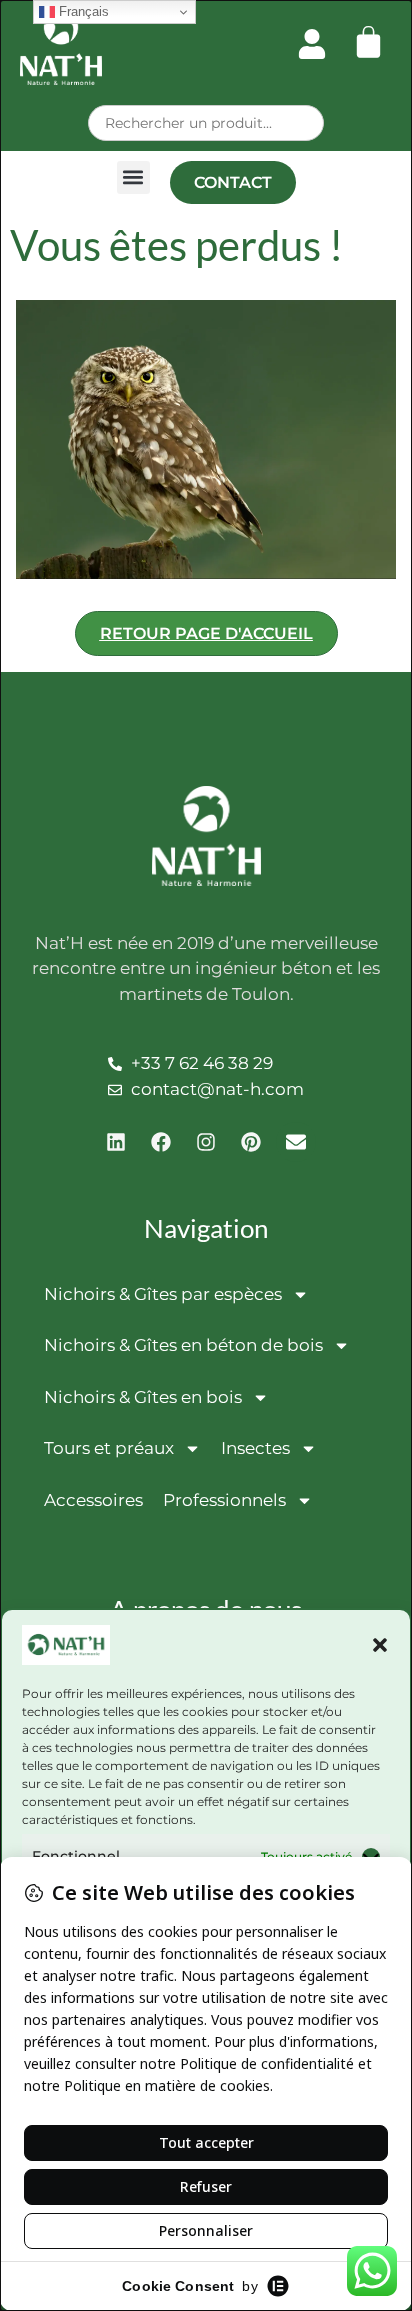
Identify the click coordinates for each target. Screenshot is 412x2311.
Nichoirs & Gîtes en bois (143, 1397)
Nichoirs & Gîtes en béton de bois (183, 1345)
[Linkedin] (116, 1142)
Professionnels (224, 1500)
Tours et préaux (109, 1448)
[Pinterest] (251, 1142)
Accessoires (93, 1500)
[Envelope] (296, 1142)
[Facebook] (161, 1142)
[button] (380, 1645)
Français (82, 11)
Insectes (255, 1448)
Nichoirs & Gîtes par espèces (163, 1294)
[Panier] (368, 41)
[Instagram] (206, 1142)
